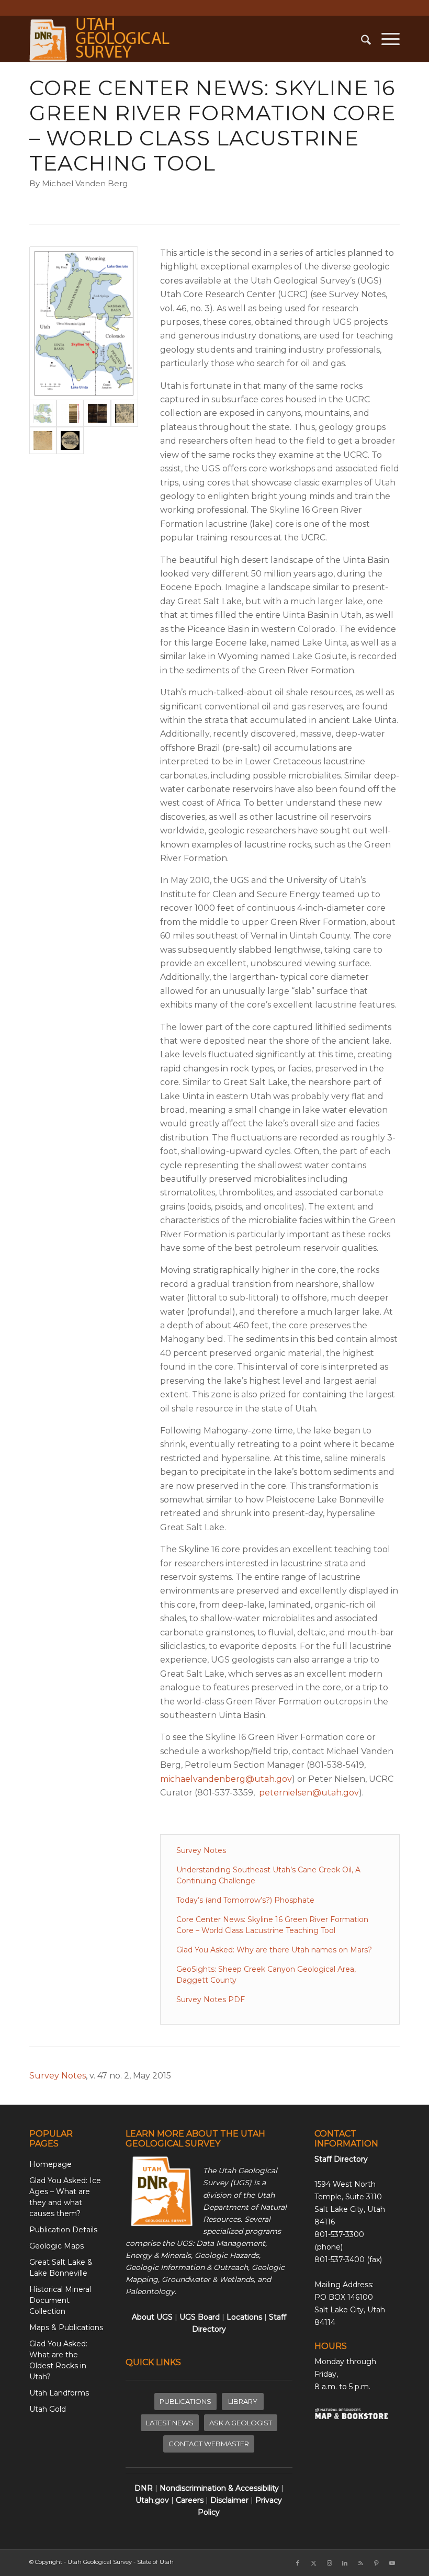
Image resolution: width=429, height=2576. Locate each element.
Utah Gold (48, 2409)
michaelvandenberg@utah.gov (226, 1779)
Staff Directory (341, 2159)
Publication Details (63, 2230)
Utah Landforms (59, 2393)
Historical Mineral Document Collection (60, 2300)
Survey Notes (201, 1850)
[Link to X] (313, 2563)
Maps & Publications (66, 2328)
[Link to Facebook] (298, 2563)
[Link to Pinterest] (376, 2563)
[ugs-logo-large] (101, 39)
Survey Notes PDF (211, 1999)
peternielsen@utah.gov (309, 1793)
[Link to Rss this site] (360, 2563)
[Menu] (385, 39)
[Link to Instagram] (329, 2563)
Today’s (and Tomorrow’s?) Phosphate (245, 1900)
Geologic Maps (57, 2246)
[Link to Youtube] (392, 2563)
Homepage (50, 2164)
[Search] (361, 39)
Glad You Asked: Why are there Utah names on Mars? (274, 1950)
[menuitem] (361, 39)
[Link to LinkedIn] (345, 2563)
